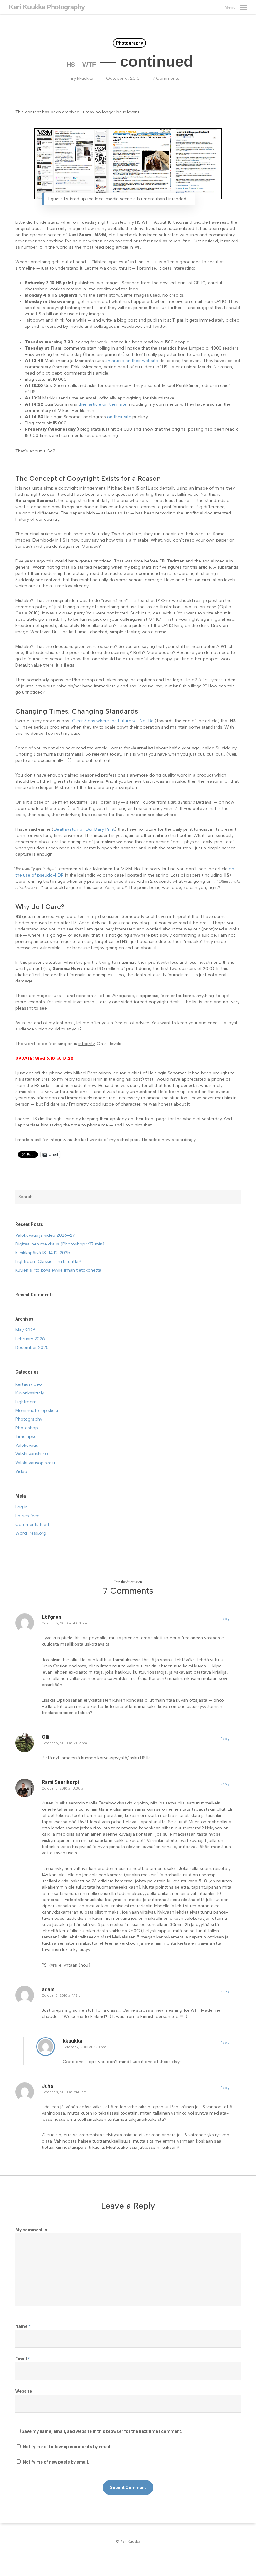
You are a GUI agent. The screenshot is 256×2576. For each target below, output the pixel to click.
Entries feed (27, 1516)
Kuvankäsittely (30, 1393)
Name (23, 2326)
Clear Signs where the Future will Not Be (113, 721)
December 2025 (32, 1348)
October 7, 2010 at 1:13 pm (63, 1996)
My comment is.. (32, 2230)
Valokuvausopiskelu (35, 1463)
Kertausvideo (29, 1384)
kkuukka (85, 78)
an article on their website (132, 361)
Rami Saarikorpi (60, 1782)
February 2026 (30, 1339)
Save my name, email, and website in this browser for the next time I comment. (102, 2431)
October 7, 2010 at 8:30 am (64, 1788)
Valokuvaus (27, 1445)
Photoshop (27, 1428)
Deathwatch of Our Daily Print (84, 829)
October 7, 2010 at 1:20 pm (84, 2047)
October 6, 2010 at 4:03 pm (64, 1623)
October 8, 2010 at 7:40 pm (64, 2092)
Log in (22, 1507)
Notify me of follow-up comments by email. (67, 2447)
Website (24, 2391)
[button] (236, 7)
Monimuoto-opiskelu (37, 1410)
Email (23, 2359)
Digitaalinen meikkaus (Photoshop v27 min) (60, 1244)
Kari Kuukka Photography (47, 7)
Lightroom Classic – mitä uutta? (48, 1262)
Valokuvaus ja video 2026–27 (45, 1235)
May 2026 (25, 1330)
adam (48, 1989)
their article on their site (102, 404)
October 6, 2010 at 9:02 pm (64, 1743)
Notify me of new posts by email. (56, 2462)
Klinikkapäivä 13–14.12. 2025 (43, 1253)
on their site (119, 417)
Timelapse (26, 1437)
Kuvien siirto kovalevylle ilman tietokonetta (58, 1270)
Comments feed (32, 1525)
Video (21, 1472)
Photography (129, 43)
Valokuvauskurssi (32, 1454)
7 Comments (166, 78)
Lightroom (26, 1402)
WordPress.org (31, 1533)
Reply (225, 1619)
